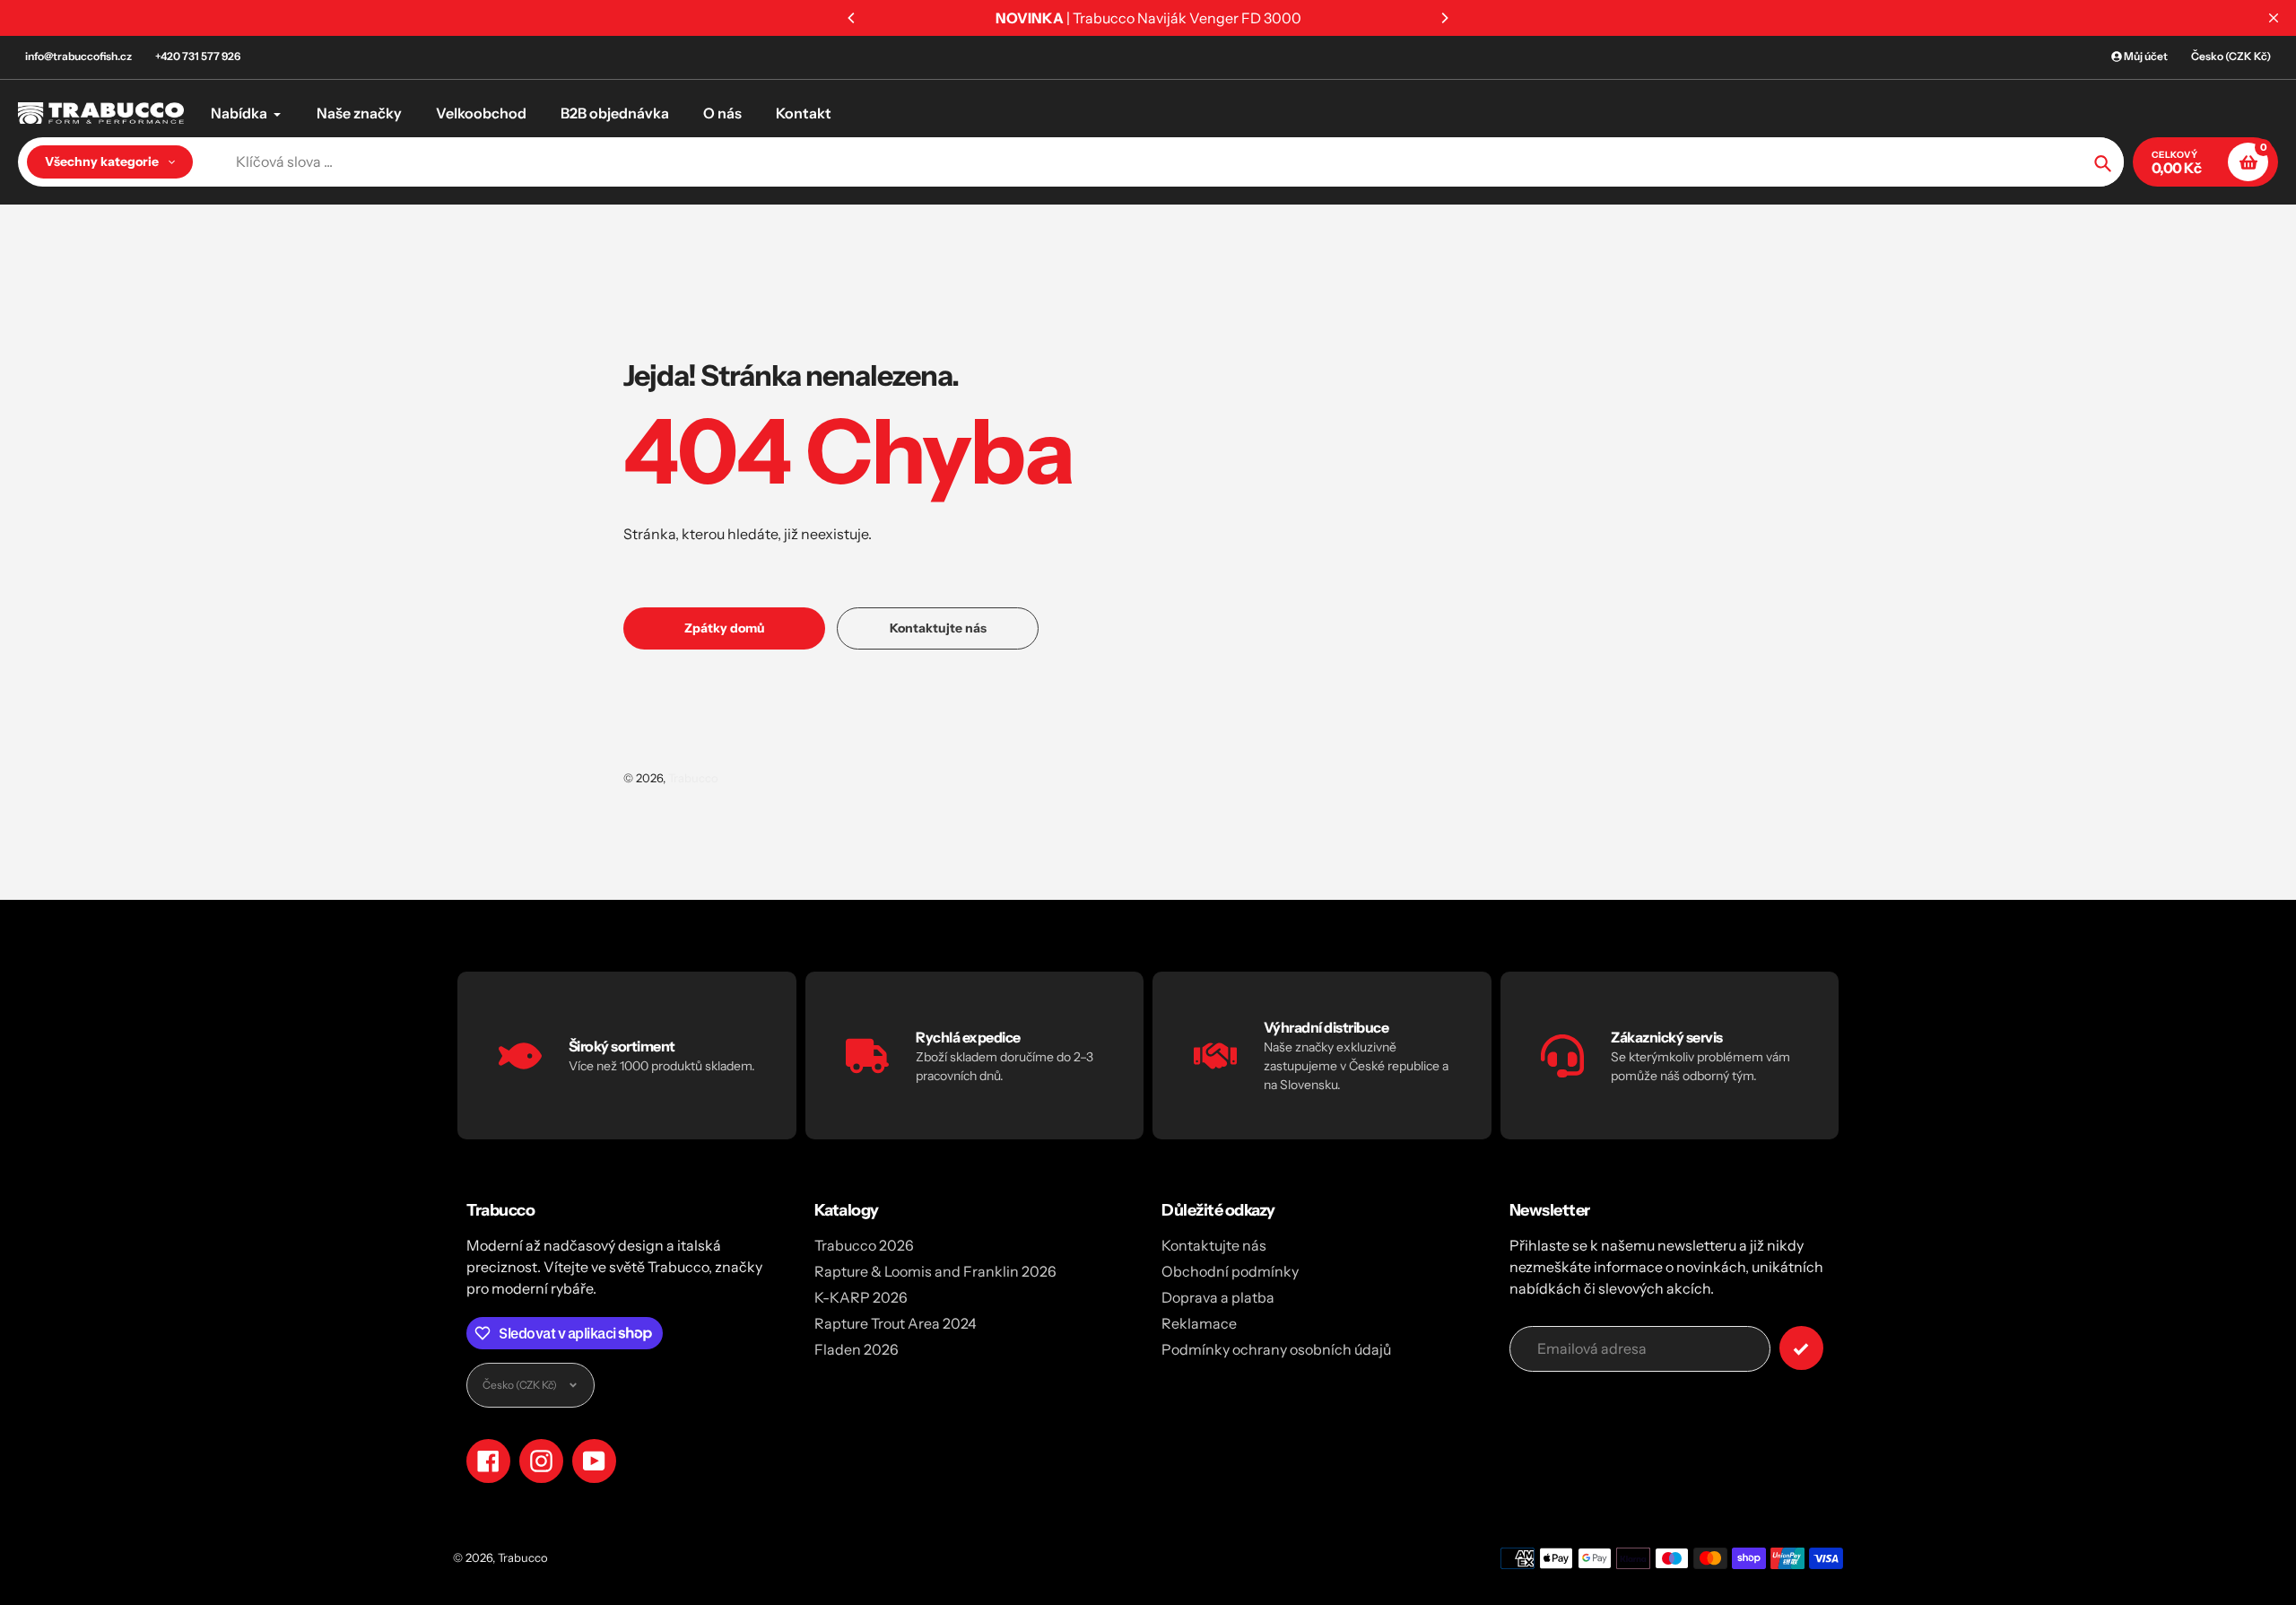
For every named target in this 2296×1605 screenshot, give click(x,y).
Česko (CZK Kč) (2231, 56)
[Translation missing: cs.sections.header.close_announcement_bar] (2274, 18)
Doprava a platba (1218, 1297)
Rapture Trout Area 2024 (896, 1323)
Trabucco (693, 778)
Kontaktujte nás (1214, 1245)
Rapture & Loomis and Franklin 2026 (935, 1271)
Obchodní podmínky (1230, 1271)
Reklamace (1199, 1323)
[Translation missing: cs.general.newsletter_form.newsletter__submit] (1801, 1348)
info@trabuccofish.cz (78, 56)
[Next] (1444, 18)
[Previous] (852, 18)
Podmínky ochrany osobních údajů (1276, 1349)
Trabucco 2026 (864, 1245)
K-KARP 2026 (861, 1297)
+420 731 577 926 (198, 56)
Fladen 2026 (857, 1349)
